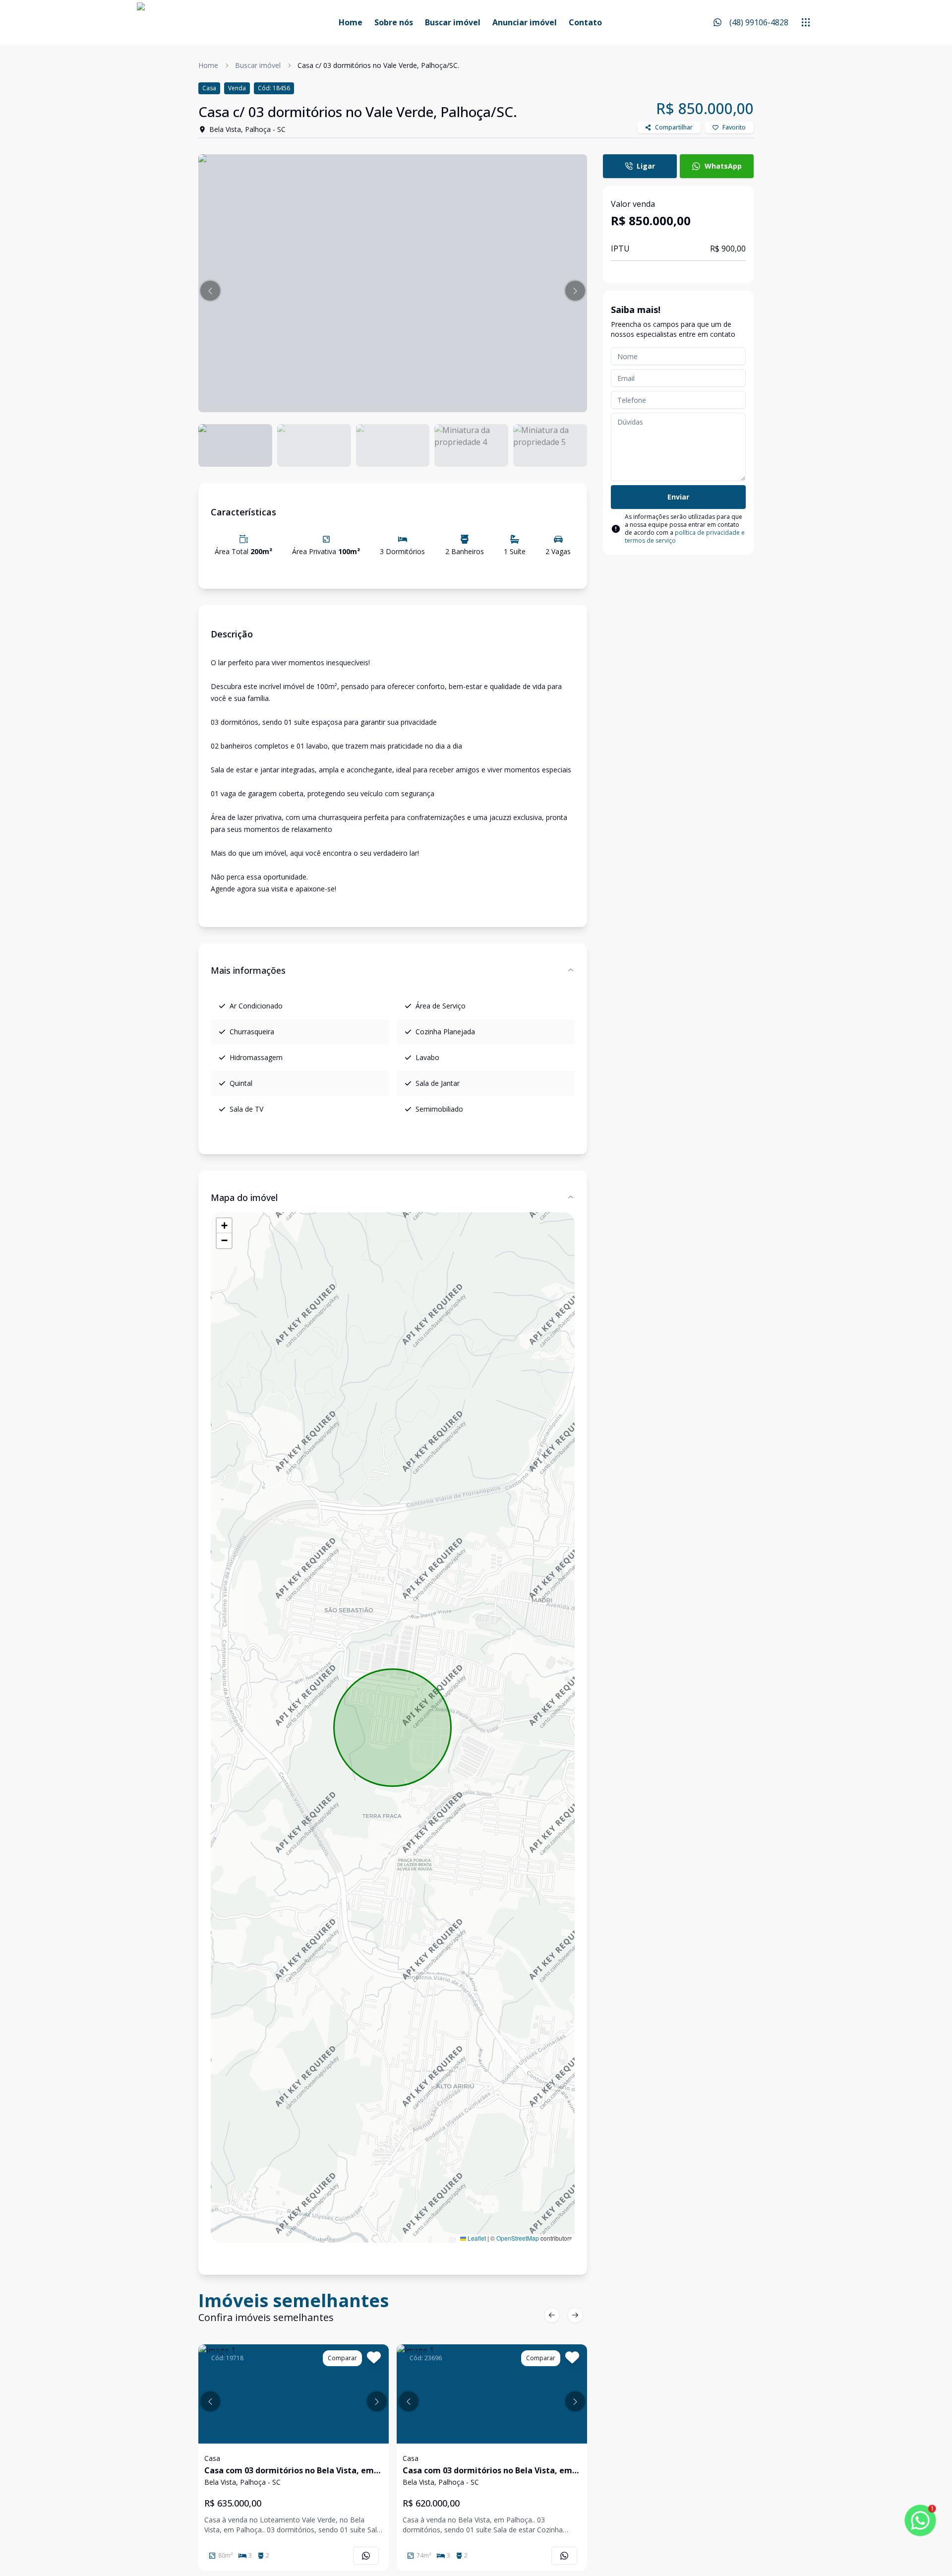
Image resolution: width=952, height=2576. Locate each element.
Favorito (734, 127)
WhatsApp (723, 166)
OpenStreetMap (518, 2238)
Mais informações (248, 970)
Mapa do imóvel (244, 1197)
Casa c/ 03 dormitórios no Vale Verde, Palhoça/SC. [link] (378, 65)
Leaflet (476, 2238)
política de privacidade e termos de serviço (685, 536)
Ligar (646, 166)
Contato (585, 22)
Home (351, 22)
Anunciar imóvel (525, 22)
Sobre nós (394, 22)
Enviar (678, 497)
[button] (210, 291)
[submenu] (806, 22)
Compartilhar (674, 127)
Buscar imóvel (453, 22)
